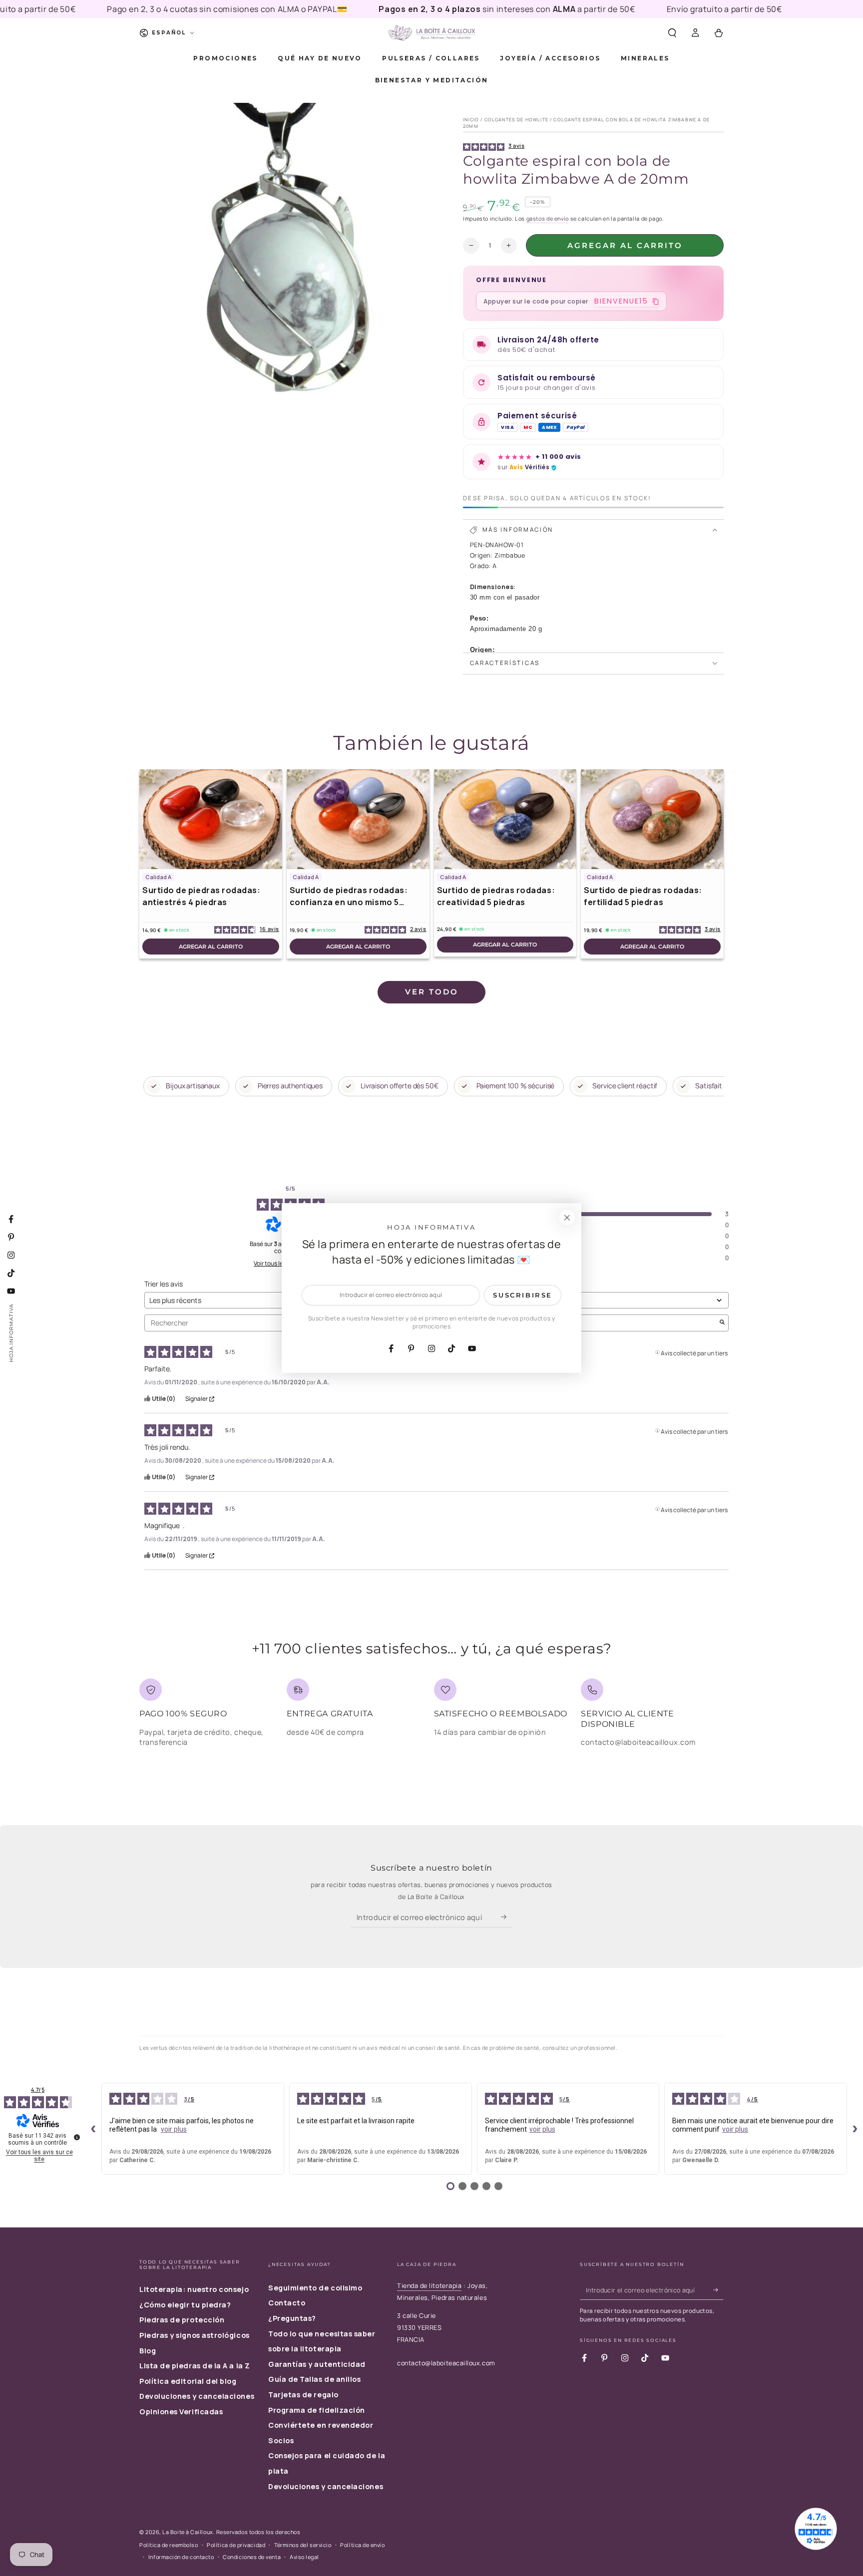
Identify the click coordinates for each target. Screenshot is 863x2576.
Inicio (471, 120)
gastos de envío (548, 218)
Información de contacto (181, 2557)
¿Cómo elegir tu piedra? (185, 2305)
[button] (672, 33)
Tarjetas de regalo (303, 2395)
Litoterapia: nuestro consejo (194, 2289)
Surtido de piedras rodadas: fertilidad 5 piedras (643, 896)
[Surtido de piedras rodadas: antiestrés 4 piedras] (211, 819)
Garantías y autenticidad (317, 2364)
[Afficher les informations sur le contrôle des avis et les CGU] (77, 2137)
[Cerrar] (567, 1218)
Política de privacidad (236, 2545)
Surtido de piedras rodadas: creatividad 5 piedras (496, 896)
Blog (148, 2351)
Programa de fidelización (317, 2410)
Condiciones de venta (252, 2557)
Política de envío (362, 2545)
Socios (281, 2440)
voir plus (174, 2129)
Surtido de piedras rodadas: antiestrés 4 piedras (202, 896)
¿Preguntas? (292, 2318)
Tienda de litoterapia (429, 2286)
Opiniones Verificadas (181, 2412)
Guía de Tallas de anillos (315, 2379)
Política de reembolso (169, 2545)
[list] (431, 1717)
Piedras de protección (182, 2320)
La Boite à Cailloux (188, 2532)
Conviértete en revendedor (321, 2425)
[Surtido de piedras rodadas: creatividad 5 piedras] (505, 819)
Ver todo (432, 992)
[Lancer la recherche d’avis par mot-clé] (722, 1323)
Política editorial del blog (188, 2381)
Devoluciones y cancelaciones (197, 2396)
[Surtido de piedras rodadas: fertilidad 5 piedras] (652, 819)
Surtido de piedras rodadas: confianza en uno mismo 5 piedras (349, 896)
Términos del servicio (303, 2545)
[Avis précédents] (93, 2129)
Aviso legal (304, 2557)
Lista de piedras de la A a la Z (195, 2366)
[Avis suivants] (855, 2129)
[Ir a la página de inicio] (431, 33)
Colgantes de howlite (516, 120)
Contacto (287, 2303)
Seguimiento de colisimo (315, 2288)
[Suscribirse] (507, 1917)
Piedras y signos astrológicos (195, 2335)
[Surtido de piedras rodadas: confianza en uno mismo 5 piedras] (358, 819)
